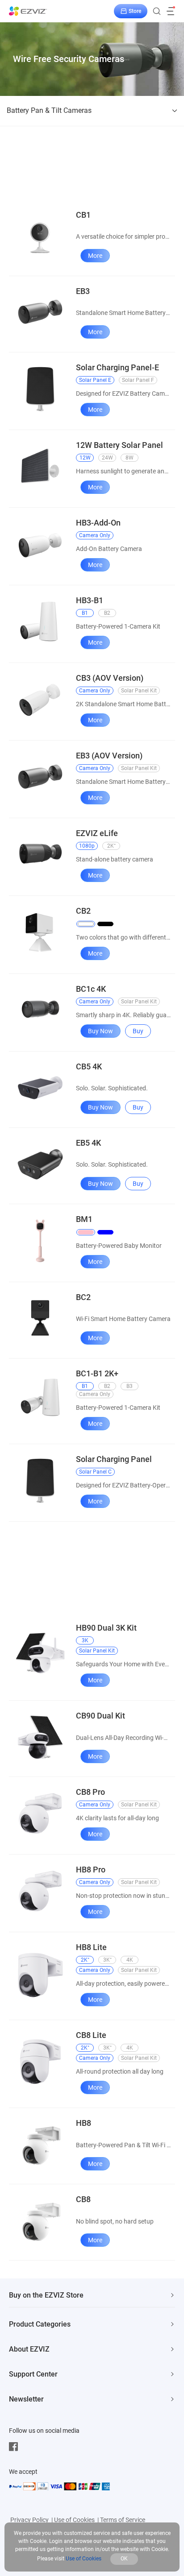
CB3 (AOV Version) (110, 678)
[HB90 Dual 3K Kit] (40, 1654)
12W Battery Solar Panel (119, 445)
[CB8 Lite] (40, 2062)
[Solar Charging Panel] (40, 1480)
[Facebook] (16, 2447)
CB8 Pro (90, 1792)
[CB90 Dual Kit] (40, 1736)
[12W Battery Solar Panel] (40, 466)
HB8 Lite (91, 1947)
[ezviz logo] (28, 11)
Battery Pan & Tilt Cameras (49, 110)
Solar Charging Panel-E (117, 367)
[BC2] (40, 1318)
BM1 (84, 1219)
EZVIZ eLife (97, 833)
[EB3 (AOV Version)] (40, 777)
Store (135, 11)
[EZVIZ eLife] (40, 854)
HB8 (84, 2123)
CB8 (83, 2199)
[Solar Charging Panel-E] (40, 389)
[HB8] (40, 2144)
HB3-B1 (90, 600)
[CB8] (40, 2220)
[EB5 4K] (40, 1164)
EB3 (83, 291)
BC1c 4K (91, 989)
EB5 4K (88, 1143)
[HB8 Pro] (40, 1891)
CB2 (83, 911)
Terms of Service (123, 2520)
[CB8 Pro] (40, 1814)
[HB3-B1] (40, 621)
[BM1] (40, 1241)
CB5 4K (89, 1066)
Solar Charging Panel (114, 1459)
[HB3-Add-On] (40, 544)
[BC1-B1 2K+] (40, 1399)
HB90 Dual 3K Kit (106, 1628)
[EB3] (40, 312)
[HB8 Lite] (40, 1974)
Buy (138, 1031)
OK (124, 2559)
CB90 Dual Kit (100, 1716)
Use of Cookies (74, 2520)
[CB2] (40, 932)
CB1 (83, 215)
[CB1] (40, 236)
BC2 (83, 1297)
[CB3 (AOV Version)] (40, 699)
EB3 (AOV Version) (109, 756)
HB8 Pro (91, 1870)
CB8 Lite (91, 2035)
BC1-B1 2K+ (97, 1373)
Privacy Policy (29, 2520)
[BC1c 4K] (40, 1010)
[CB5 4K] (40, 1087)
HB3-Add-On (98, 523)
